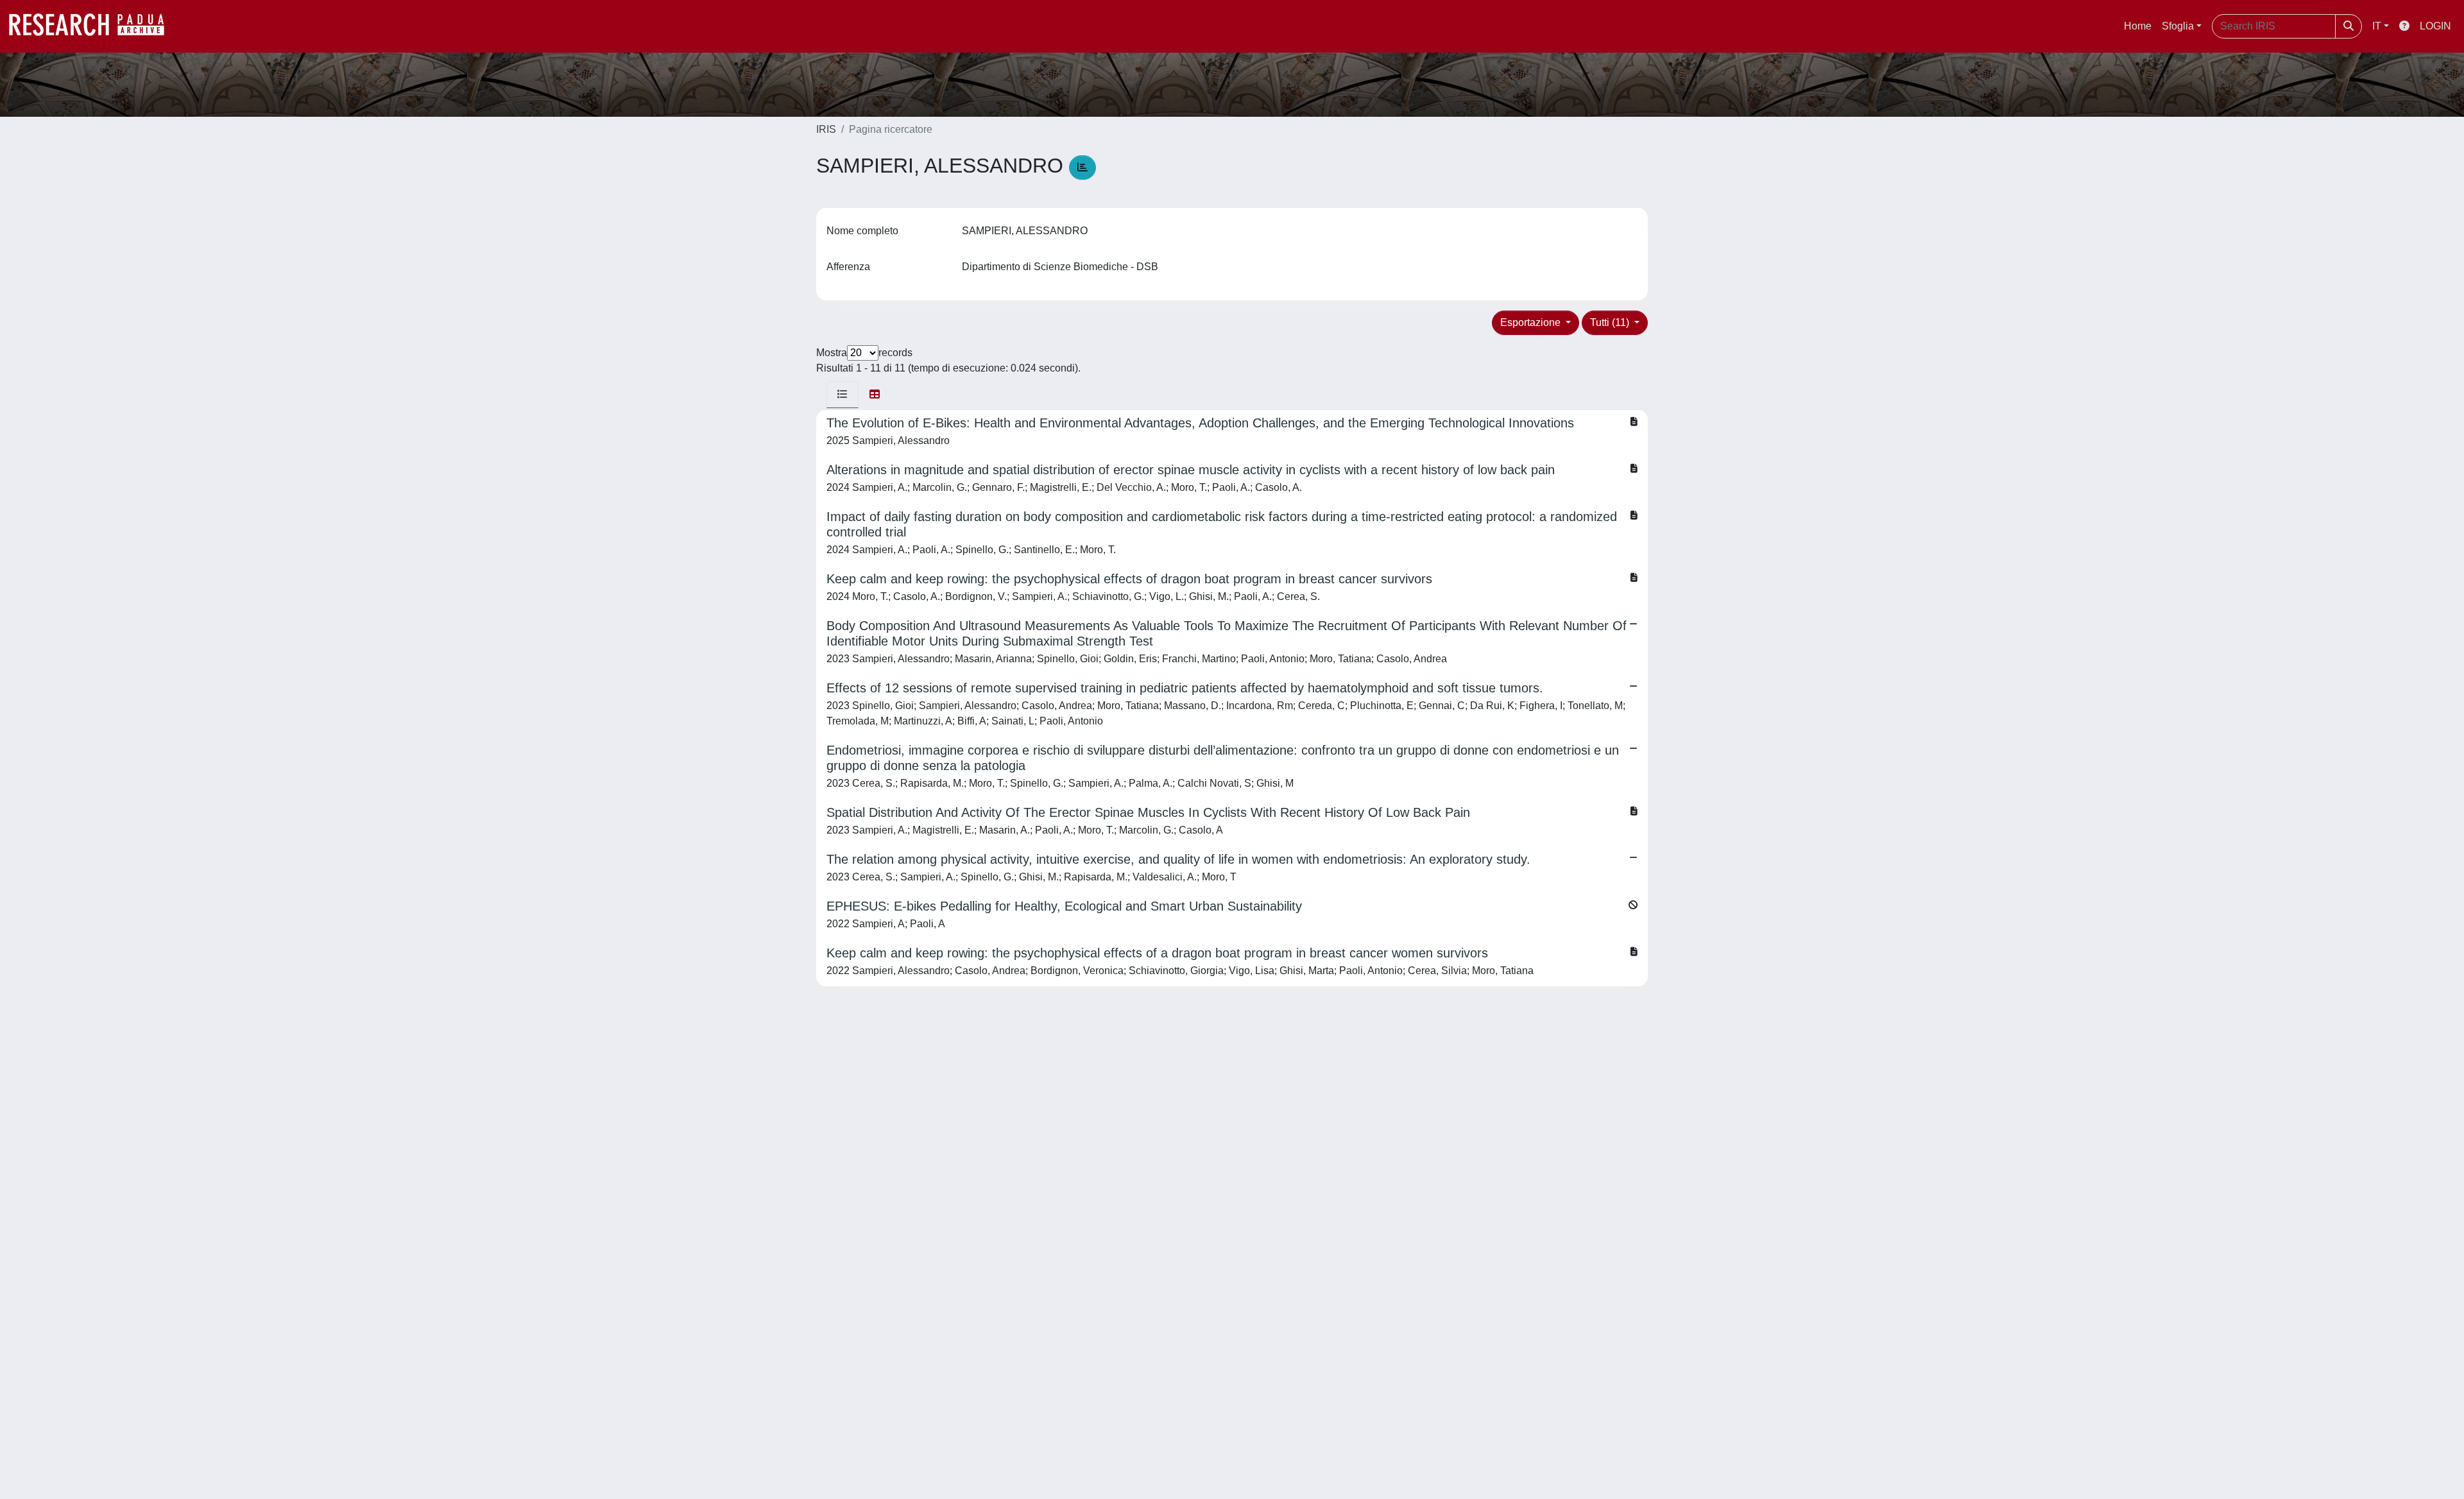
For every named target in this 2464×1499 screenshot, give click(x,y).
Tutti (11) (1611, 322)
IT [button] (2377, 26)
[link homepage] (93, 26)
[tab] (843, 395)
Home (2138, 26)
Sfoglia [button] (2178, 26)
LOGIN (2435, 26)
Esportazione (1532, 322)
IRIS (826, 129)
